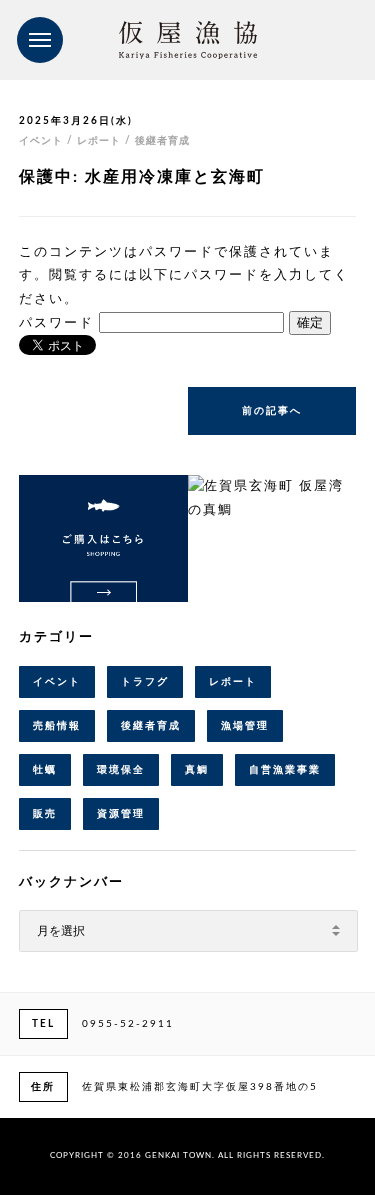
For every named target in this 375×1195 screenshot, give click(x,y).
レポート (233, 682)
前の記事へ (272, 411)
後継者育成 (151, 726)
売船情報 (57, 726)
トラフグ (145, 682)
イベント (57, 682)
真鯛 (197, 770)
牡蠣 (45, 770)
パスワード (59, 323)
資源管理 (121, 814)
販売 (45, 814)
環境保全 (121, 770)
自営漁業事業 (285, 770)
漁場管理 (245, 726)
